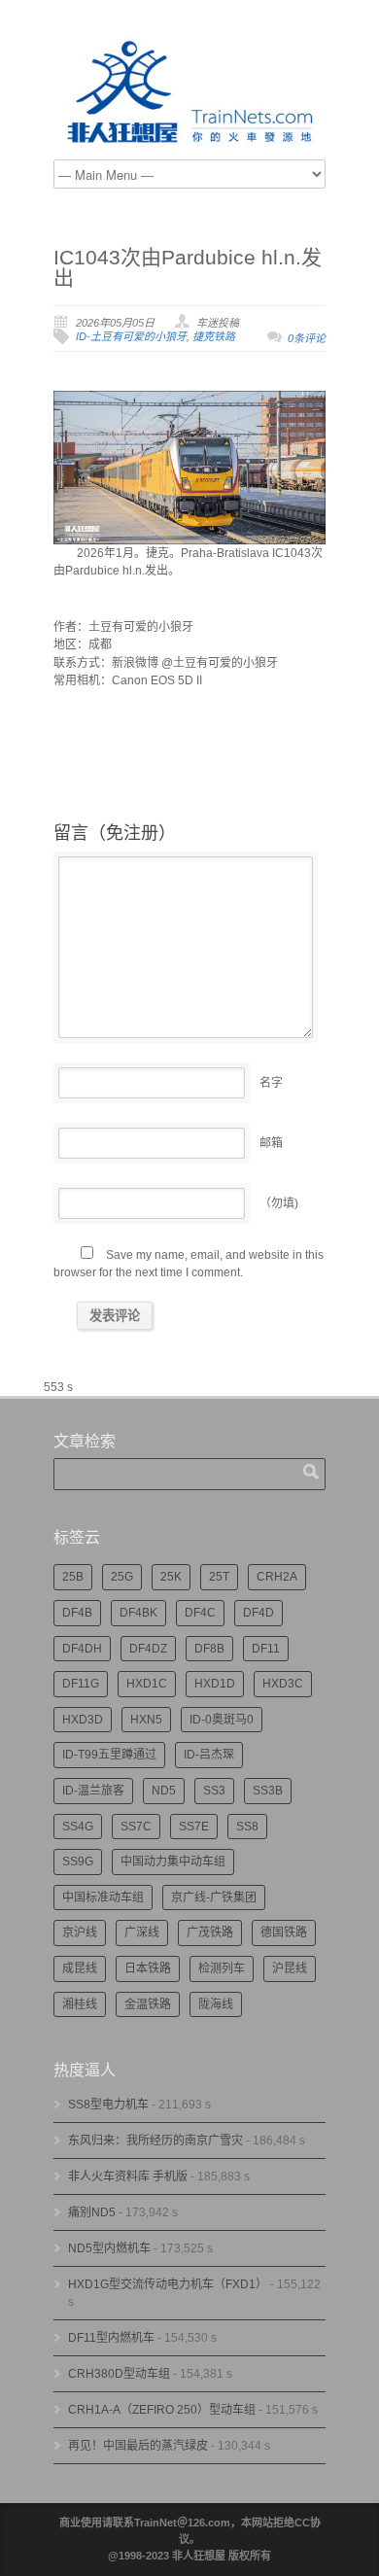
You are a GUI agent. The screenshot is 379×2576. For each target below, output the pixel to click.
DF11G (81, 1684)
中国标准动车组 (103, 1897)
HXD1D (215, 1684)
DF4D (258, 1613)
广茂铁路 (210, 1932)
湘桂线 (80, 2004)
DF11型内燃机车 (111, 2338)
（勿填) (279, 1203)
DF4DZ (148, 1649)
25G (122, 1577)
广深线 (142, 1932)
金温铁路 (148, 2004)
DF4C (200, 1613)
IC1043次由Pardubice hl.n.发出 (188, 267)
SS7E (194, 1827)
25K (171, 1577)
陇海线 (216, 2004)
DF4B (77, 1613)
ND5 (164, 1791)
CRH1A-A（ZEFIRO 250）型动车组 (162, 2410)
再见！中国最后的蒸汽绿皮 (138, 2446)
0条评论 (307, 338)
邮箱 (271, 1143)
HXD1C (147, 1684)
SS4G (78, 1827)
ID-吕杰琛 (209, 1755)
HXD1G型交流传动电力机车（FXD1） (168, 2284)
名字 (271, 1083)
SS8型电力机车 (108, 2105)
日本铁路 (148, 1968)
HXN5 (146, 1720)
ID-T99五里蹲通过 (109, 1755)
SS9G (78, 1862)
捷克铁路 (214, 336)
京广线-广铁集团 (214, 1897)
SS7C (136, 1827)
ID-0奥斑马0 (222, 1720)
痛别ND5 (92, 2212)
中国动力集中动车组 (173, 1862)
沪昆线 (290, 1968)
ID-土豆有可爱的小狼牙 (131, 336)
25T (219, 1577)
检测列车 (222, 1968)
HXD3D (83, 1720)
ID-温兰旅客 (93, 1791)
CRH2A (277, 1577)
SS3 (214, 1791)
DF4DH (82, 1649)
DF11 (266, 1649)
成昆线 (80, 1968)
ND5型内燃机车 (109, 2248)
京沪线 (80, 1932)
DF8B (209, 1649)
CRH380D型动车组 (119, 2374)
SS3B (268, 1791)
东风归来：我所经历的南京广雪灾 (155, 2141)
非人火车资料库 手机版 (128, 2176)
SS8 (247, 1827)
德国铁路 (284, 1932)
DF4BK (138, 1613)
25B (73, 1577)
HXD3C (283, 1684)
